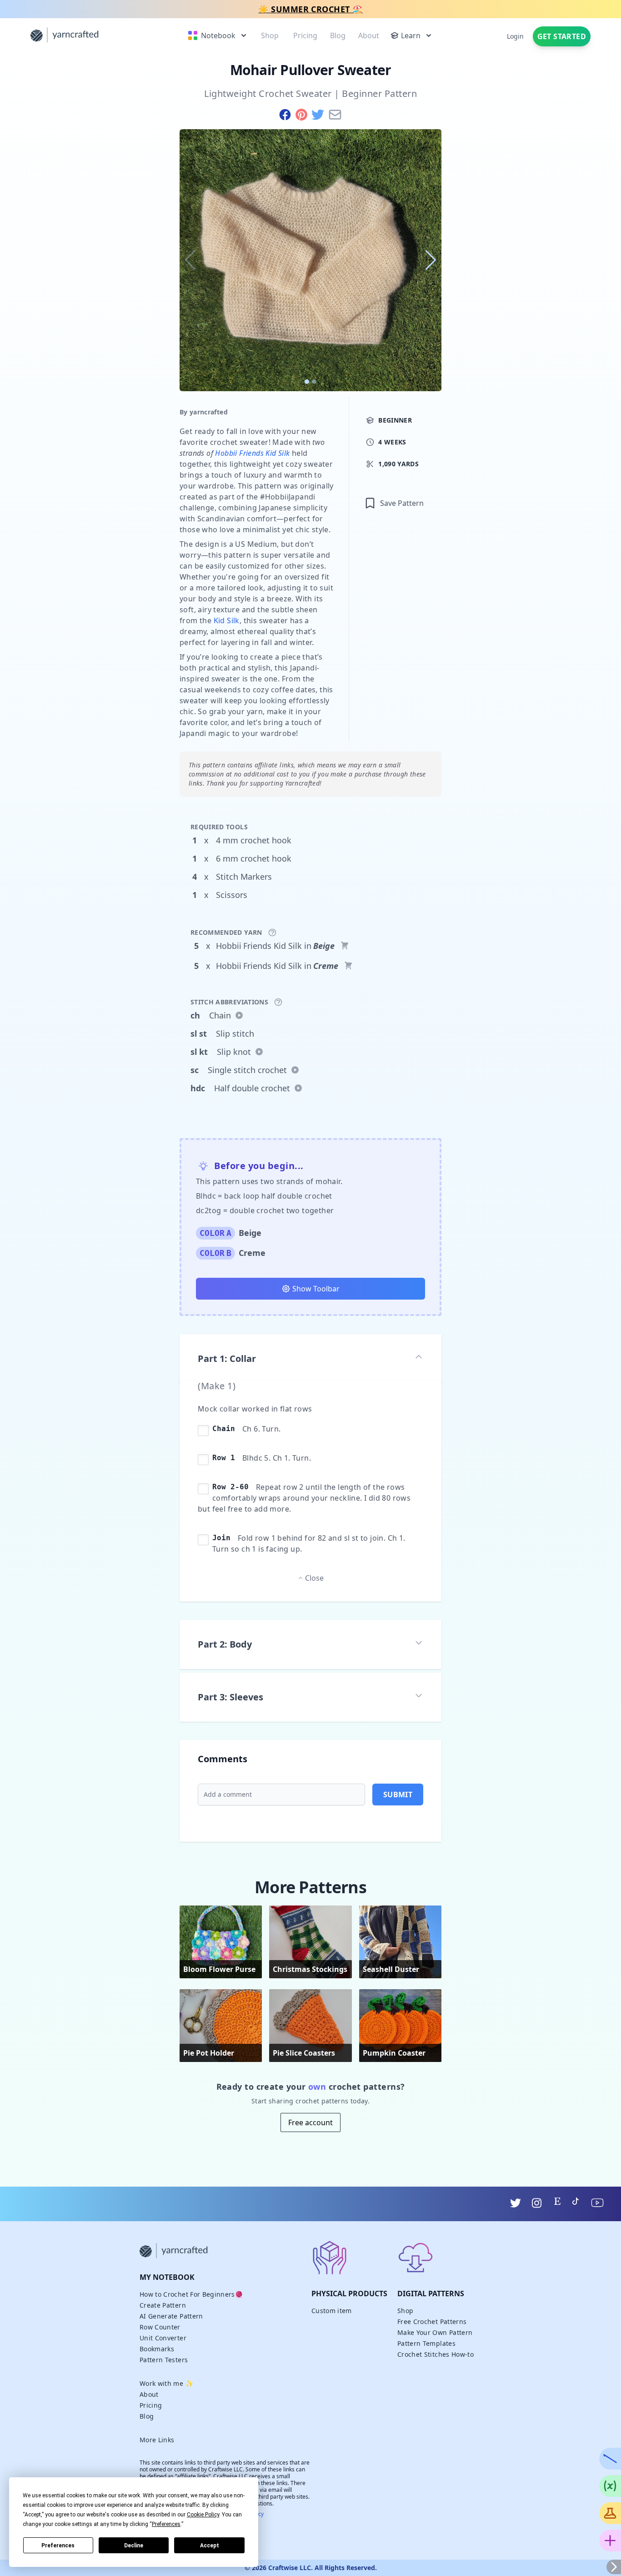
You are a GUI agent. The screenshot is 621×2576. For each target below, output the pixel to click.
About (149, 2394)
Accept (210, 2546)
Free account (310, 2122)
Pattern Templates (426, 2343)
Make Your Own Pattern (435, 2332)
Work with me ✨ (166, 2383)
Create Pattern (163, 2305)
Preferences (58, 2546)
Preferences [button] (166, 2524)
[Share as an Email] (335, 115)
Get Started (562, 36)
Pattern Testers (164, 2360)
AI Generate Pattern (171, 2316)
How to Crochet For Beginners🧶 (191, 2294)
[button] (431, 260)
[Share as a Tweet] (320, 115)
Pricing (151, 2405)
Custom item (332, 2311)
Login (515, 36)
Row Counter (160, 2327)
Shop (405, 2311)
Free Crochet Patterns (432, 2321)
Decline (134, 2546)
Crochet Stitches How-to (436, 2354)
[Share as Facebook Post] (287, 115)
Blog (147, 2416)
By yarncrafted (204, 412)
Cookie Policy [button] (203, 2515)
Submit (398, 1795)
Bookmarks (157, 2349)
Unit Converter (163, 2338)
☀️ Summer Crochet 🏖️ (310, 9)
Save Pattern (402, 503)
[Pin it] (303, 115)
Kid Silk (227, 620)
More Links (157, 2440)
